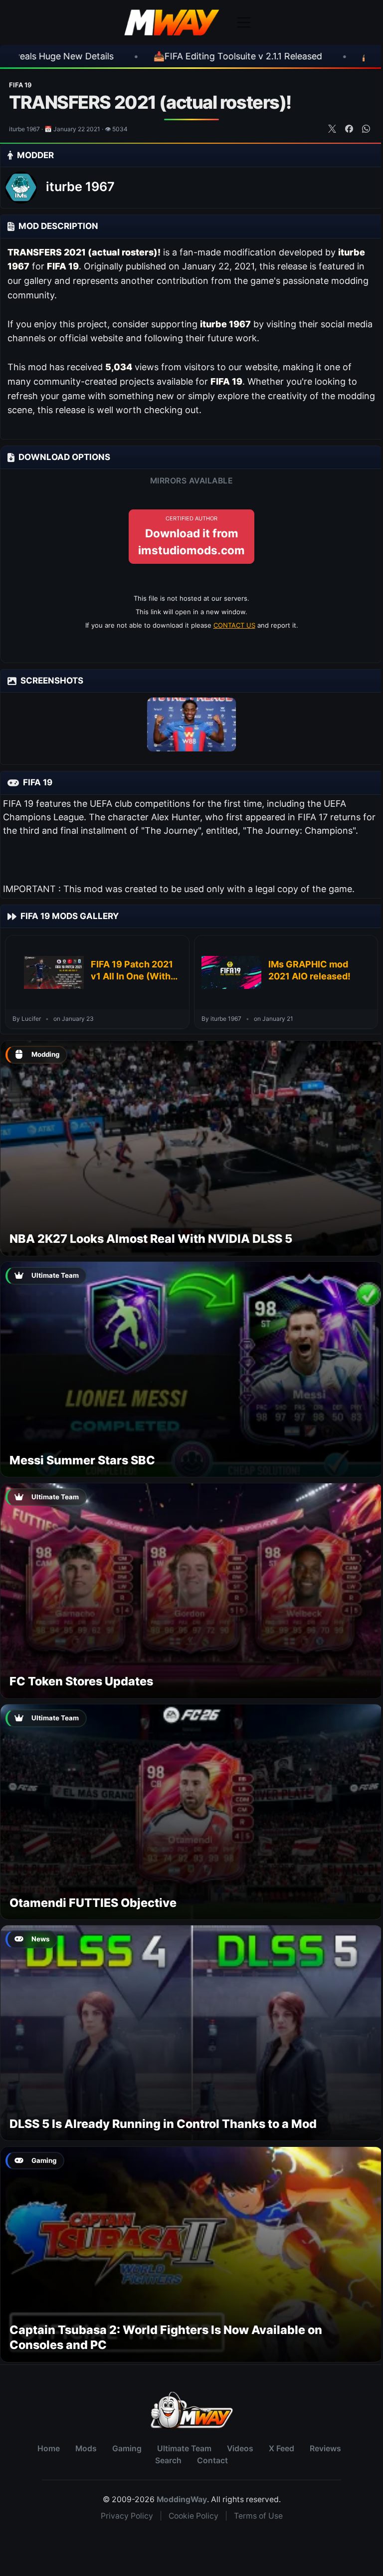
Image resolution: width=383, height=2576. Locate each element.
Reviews (325, 2449)
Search (168, 2460)
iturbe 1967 (80, 187)
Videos (240, 2449)
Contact (212, 2460)
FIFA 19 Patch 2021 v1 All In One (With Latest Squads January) (132, 971)
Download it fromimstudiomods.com (191, 536)
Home (49, 2449)
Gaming (127, 2449)
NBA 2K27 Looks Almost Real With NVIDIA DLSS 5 (151, 1239)
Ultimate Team (184, 2449)
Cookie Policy (193, 2516)
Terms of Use (258, 2516)
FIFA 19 (20, 85)
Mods (86, 2449)
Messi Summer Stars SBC (82, 1460)
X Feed (282, 2449)
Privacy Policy (127, 2516)
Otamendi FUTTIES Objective (93, 1903)
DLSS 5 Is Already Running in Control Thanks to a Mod (163, 2124)
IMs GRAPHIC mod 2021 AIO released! (309, 970)
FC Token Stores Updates (81, 1681)
